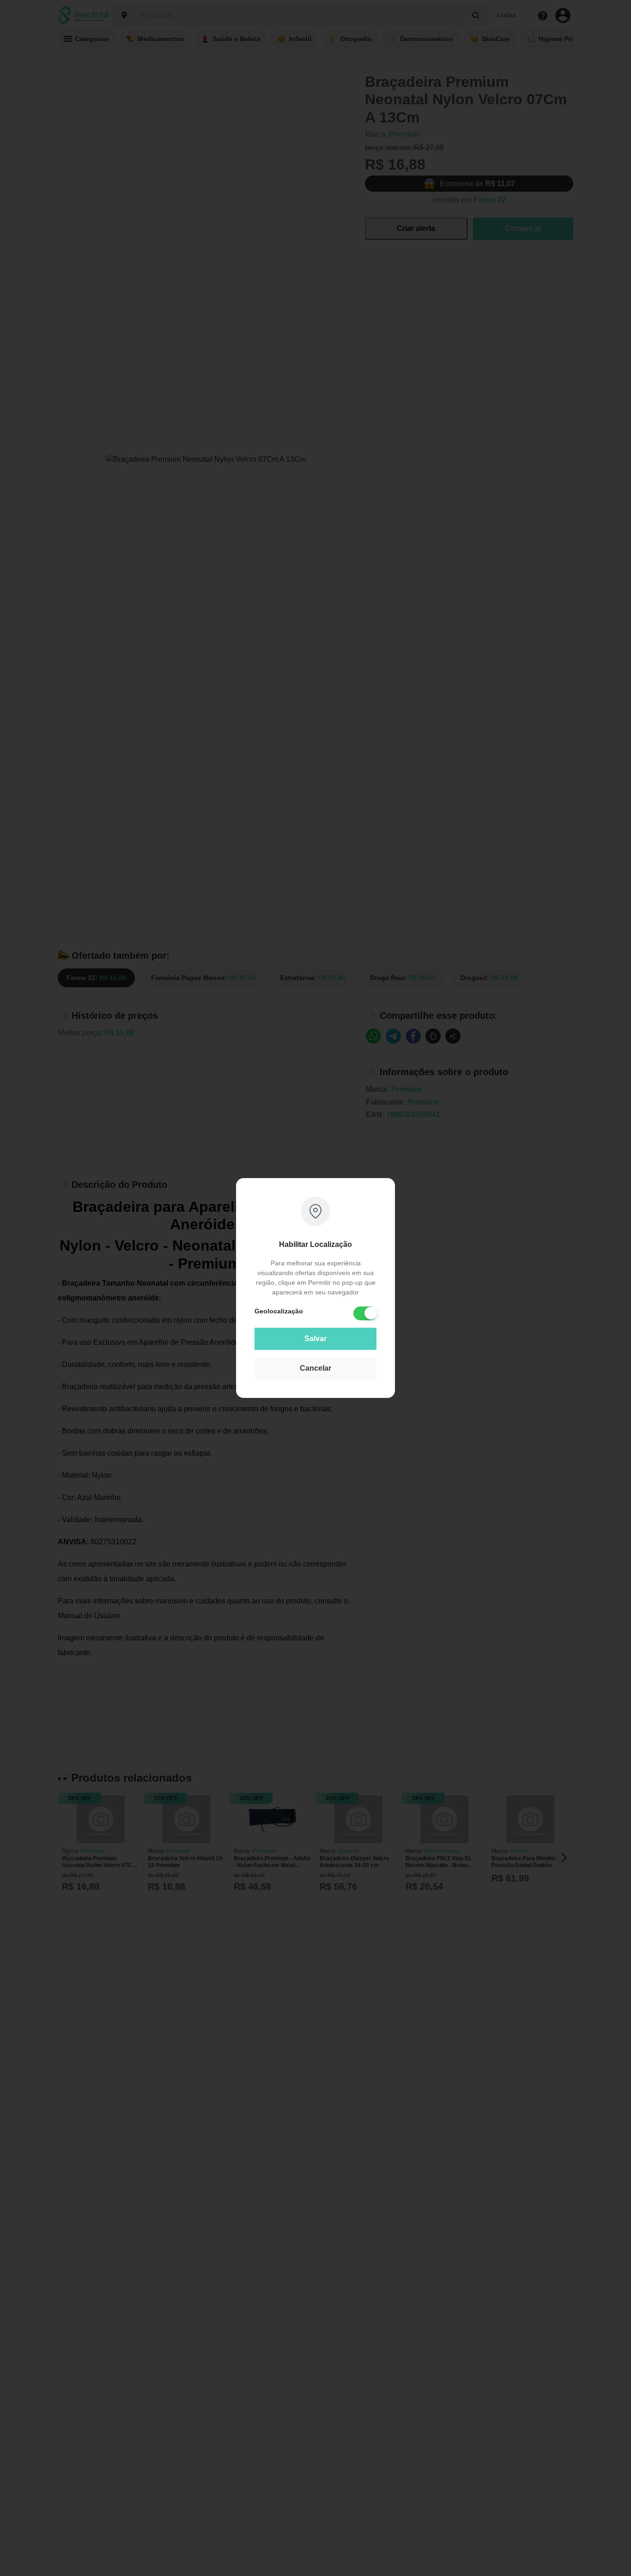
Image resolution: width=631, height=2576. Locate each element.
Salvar (315, 1339)
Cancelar (315, 1368)
